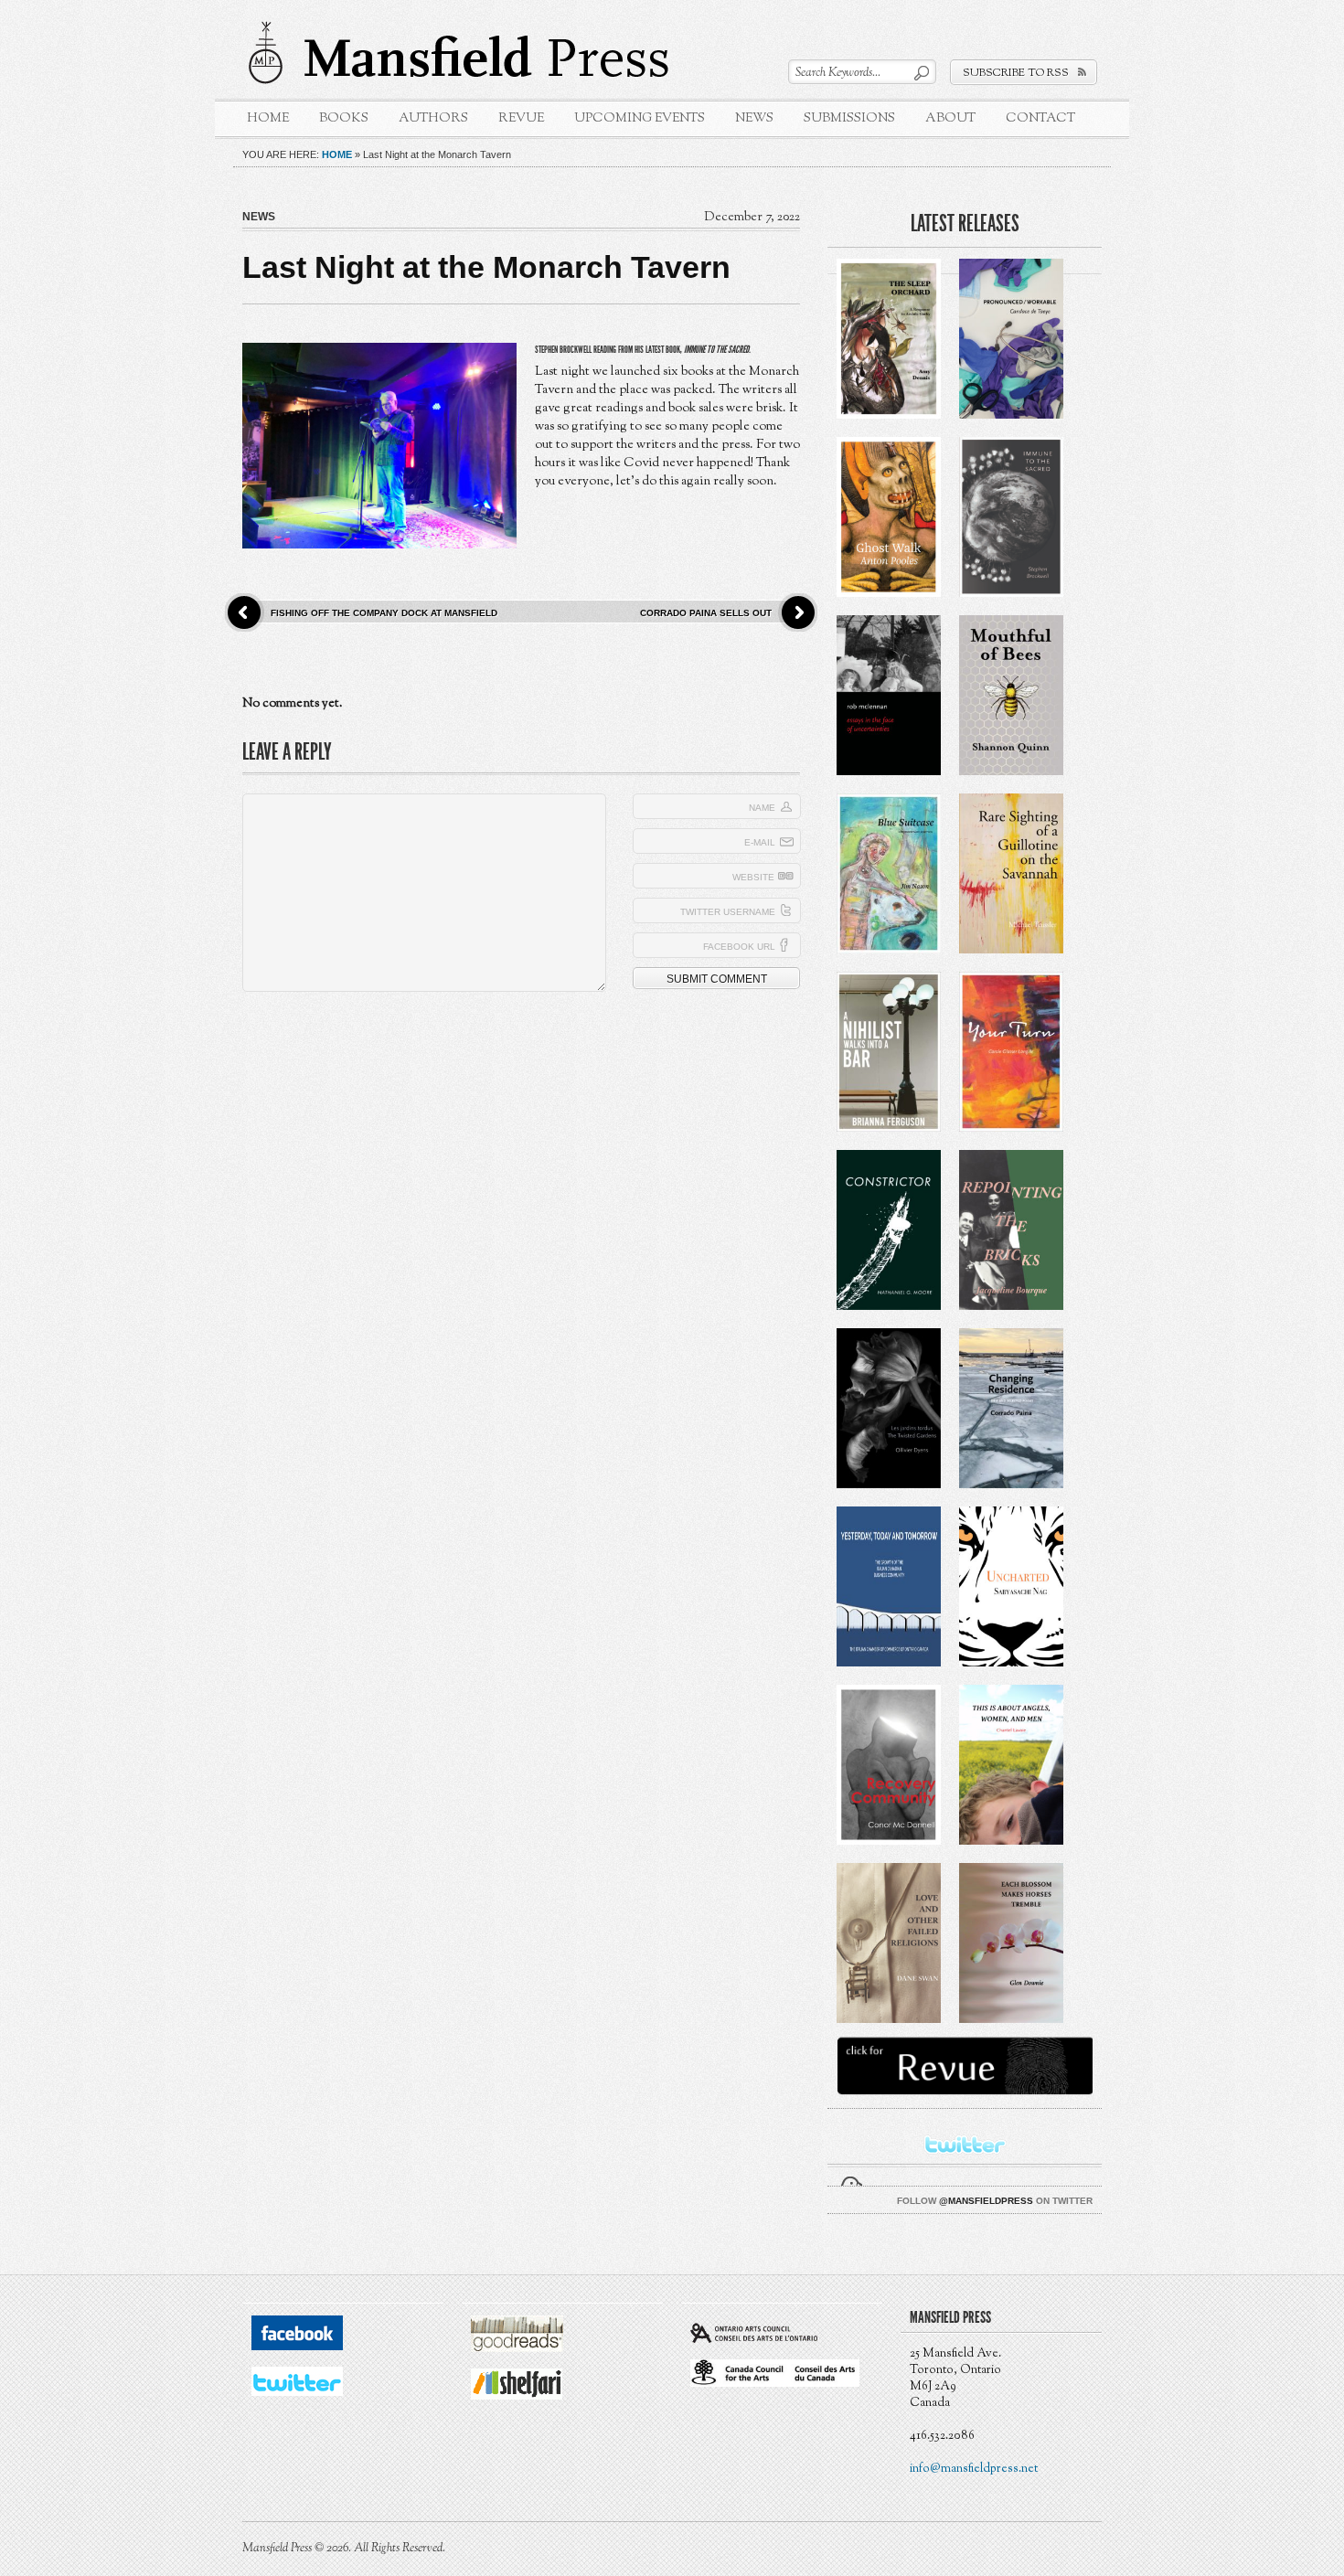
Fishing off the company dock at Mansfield (384, 613)
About (950, 118)
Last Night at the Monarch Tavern (486, 267)
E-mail (760, 842)
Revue (521, 118)
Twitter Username (728, 912)
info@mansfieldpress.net (974, 2469)
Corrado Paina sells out (706, 613)
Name (762, 808)
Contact (1040, 118)
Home (268, 118)
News (754, 118)
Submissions (849, 118)
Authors (433, 118)
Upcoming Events (640, 118)
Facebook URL (739, 947)
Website (753, 877)
